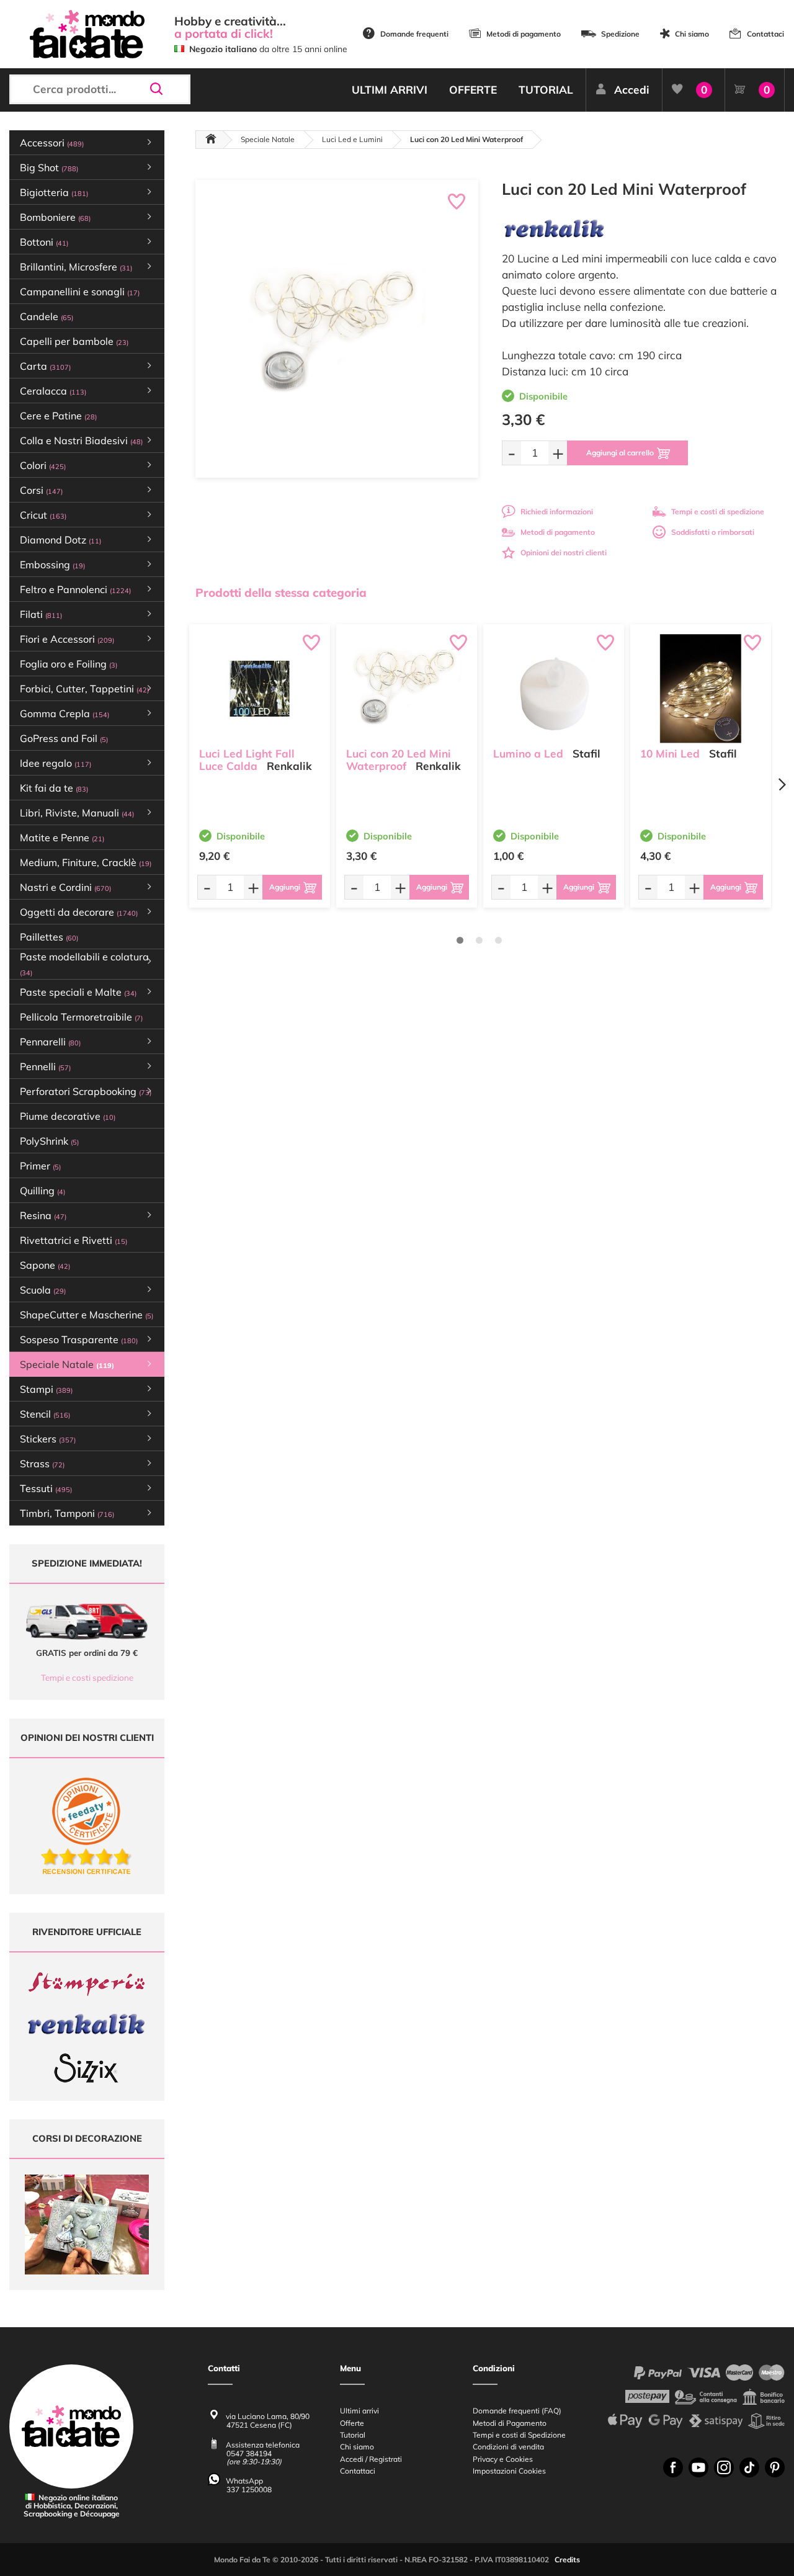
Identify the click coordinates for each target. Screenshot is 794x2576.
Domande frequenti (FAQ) (517, 2411)
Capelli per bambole (74, 341)
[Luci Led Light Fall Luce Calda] (260, 689)
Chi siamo (692, 34)
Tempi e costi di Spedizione (519, 2435)
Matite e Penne (62, 838)
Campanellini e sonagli (80, 292)
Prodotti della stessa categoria (281, 593)
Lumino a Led (528, 754)
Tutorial (353, 2435)
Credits (567, 2560)
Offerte (352, 2423)
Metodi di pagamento (524, 34)
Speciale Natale (268, 139)
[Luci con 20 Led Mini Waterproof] (407, 689)
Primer (40, 1166)
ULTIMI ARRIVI (390, 90)
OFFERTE (473, 90)
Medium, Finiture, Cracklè (86, 862)
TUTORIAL (546, 90)
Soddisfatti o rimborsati (713, 532)
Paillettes (49, 937)
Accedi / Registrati (371, 2459)
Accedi (632, 90)
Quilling (42, 1191)
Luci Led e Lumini (352, 139)
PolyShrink (49, 1141)
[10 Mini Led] (701, 689)
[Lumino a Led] (554, 689)
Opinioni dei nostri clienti (564, 552)
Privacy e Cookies (503, 2459)
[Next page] (782, 785)
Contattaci (765, 34)
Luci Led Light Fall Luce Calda (247, 760)
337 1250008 (249, 2489)
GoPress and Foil (64, 738)
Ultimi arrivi (359, 2411)
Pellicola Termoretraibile (81, 1017)
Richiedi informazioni (557, 512)
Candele (47, 316)
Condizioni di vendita (508, 2447)
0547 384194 (249, 2453)
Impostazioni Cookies (509, 2471)
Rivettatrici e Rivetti (74, 1240)
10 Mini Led (670, 754)
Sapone (45, 1265)
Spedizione (620, 34)
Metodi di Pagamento (510, 2423)
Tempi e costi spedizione (87, 1678)
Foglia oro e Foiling (69, 664)
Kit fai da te (54, 788)
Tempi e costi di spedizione (718, 512)
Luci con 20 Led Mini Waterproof (399, 760)
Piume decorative (68, 1116)
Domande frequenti (414, 34)
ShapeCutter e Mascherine (87, 1315)
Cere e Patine (58, 416)
